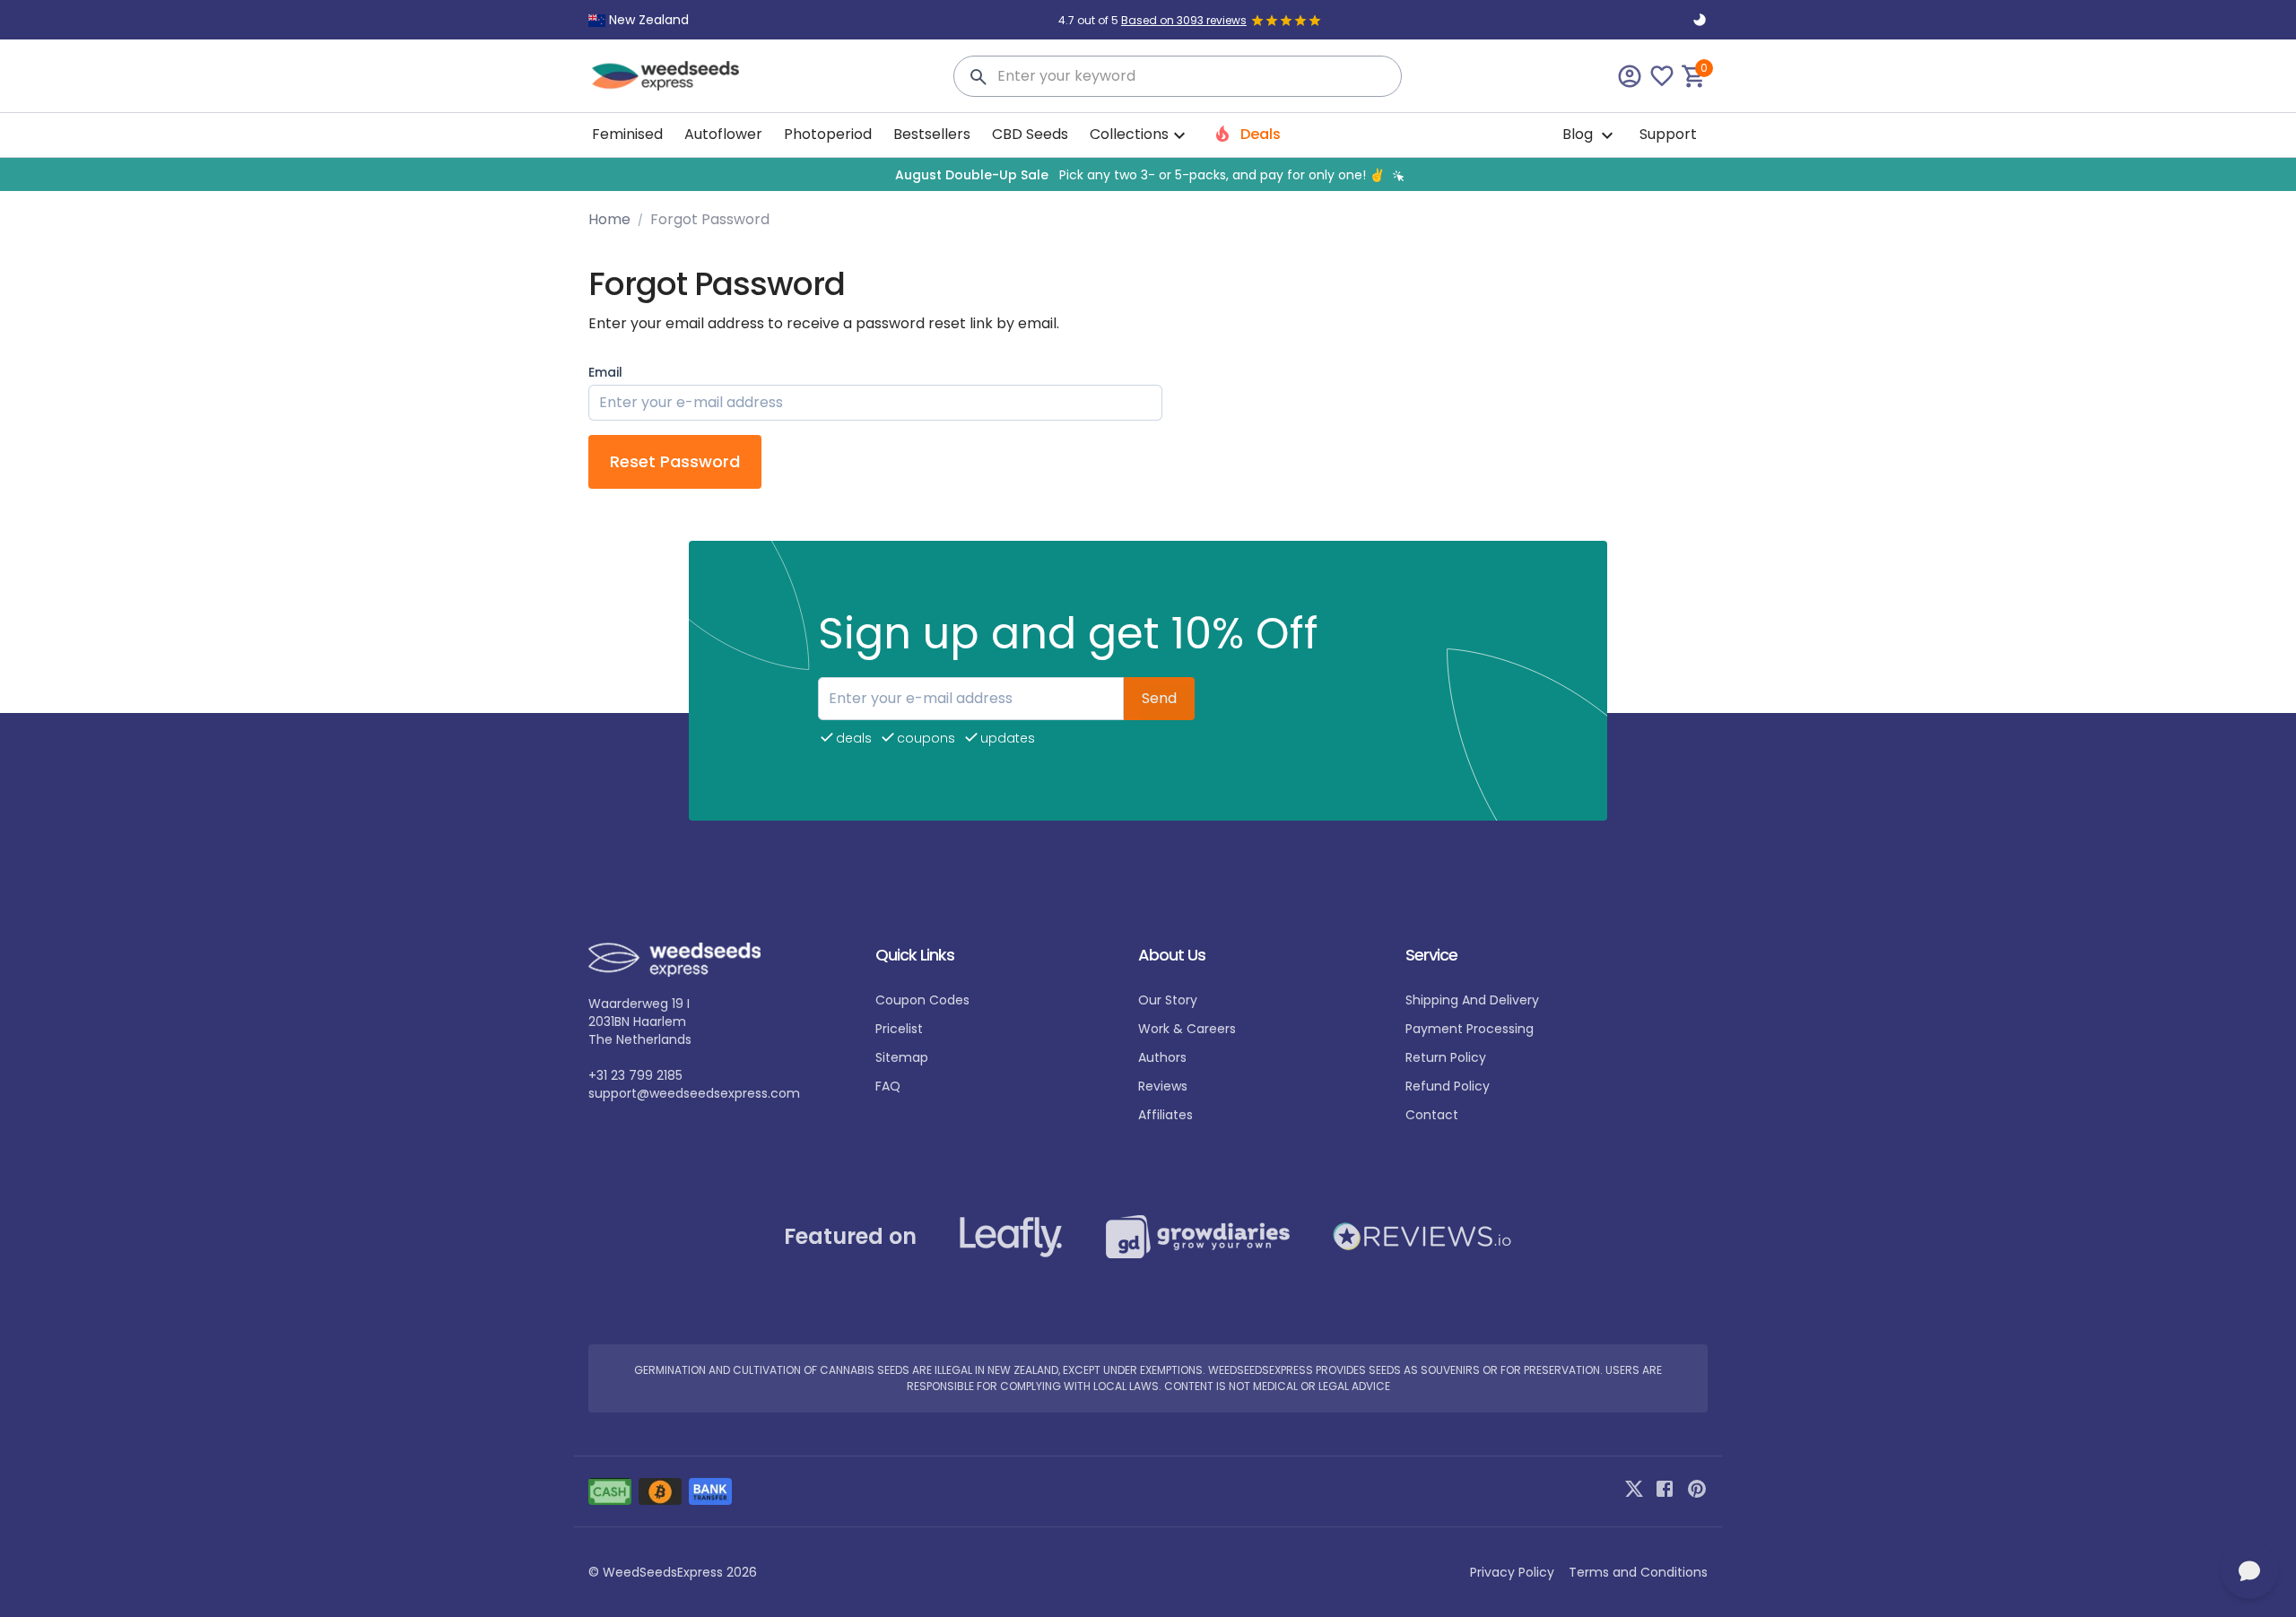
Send (1159, 698)
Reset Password (675, 461)
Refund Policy (1448, 1086)
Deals (1259, 134)
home (609, 219)
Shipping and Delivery (1472, 1000)
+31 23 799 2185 (635, 1075)
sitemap (902, 1057)
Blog (1579, 134)
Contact (1432, 1115)
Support (1668, 134)
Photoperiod (828, 134)
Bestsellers (932, 134)
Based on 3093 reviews (1184, 20)
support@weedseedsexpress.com (694, 1093)
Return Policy (1446, 1057)
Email (605, 372)
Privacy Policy (1512, 1572)
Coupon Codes (922, 1000)
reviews (1163, 1086)
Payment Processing (1470, 1029)
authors (1162, 1057)
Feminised (627, 134)
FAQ (888, 1086)
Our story (1168, 1000)
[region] (1148, 174)
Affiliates (1165, 1115)
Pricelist (899, 1029)
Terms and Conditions (1638, 1572)
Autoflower (723, 134)
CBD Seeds (1030, 134)
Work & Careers (1187, 1029)
